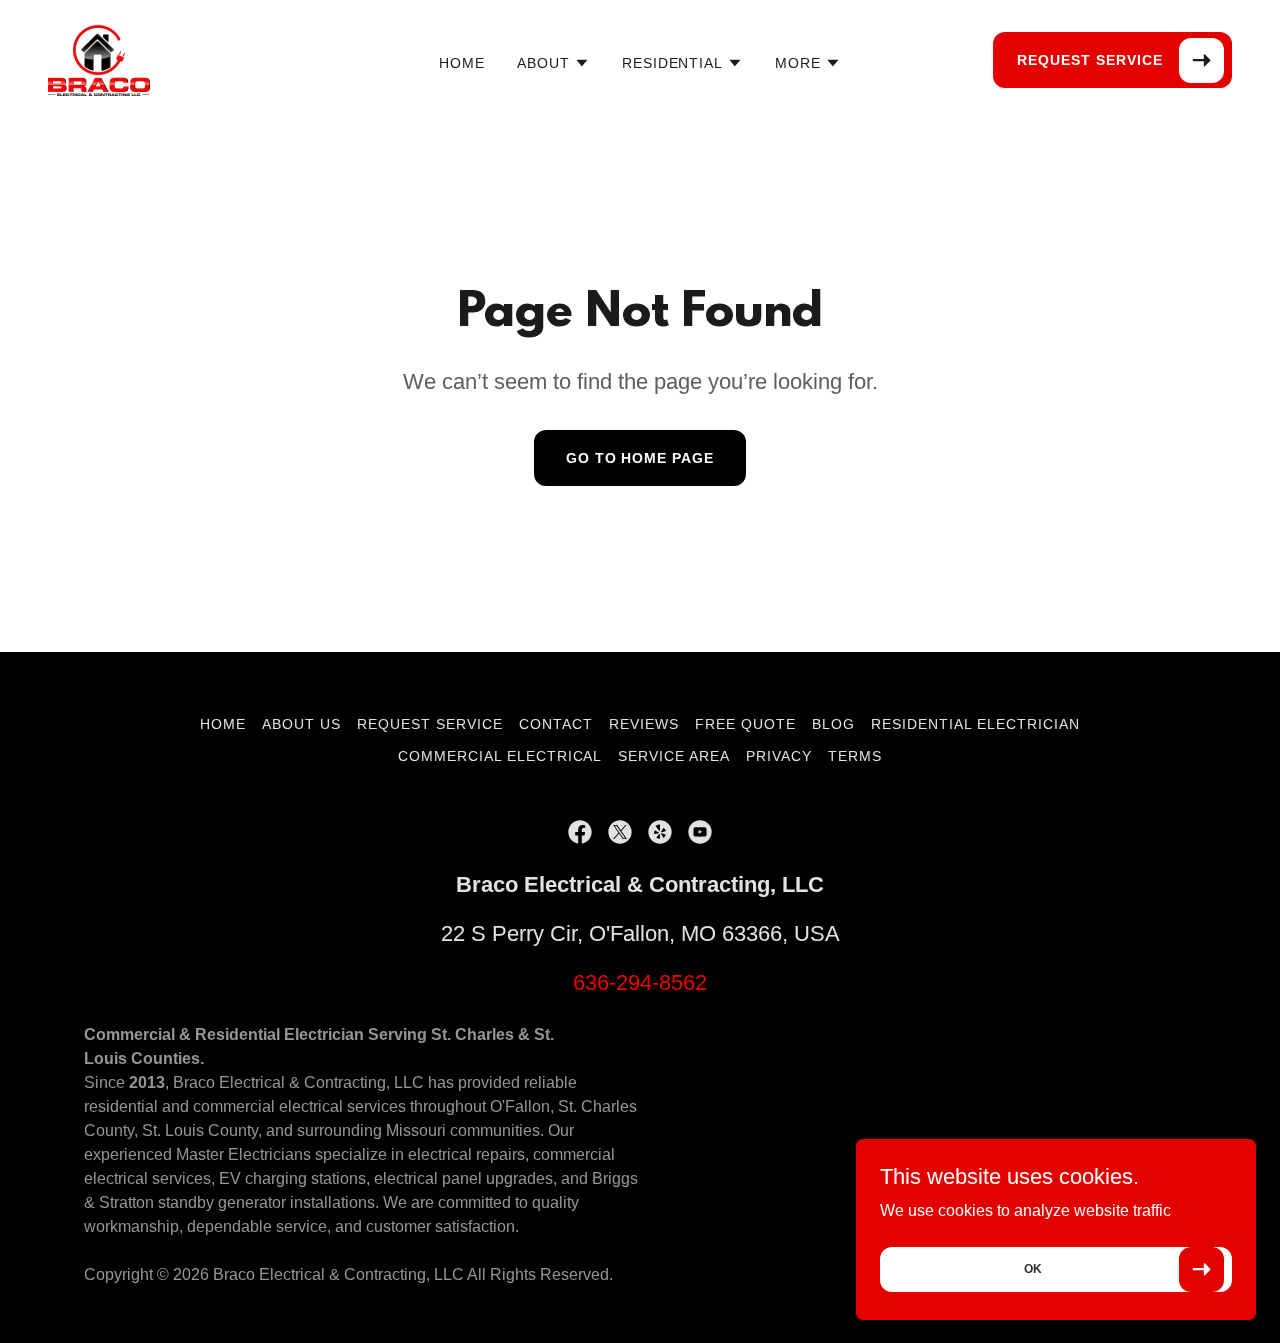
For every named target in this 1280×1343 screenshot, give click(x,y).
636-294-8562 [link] (640, 982)
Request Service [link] (430, 724)
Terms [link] (855, 756)
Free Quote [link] (745, 724)
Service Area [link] (674, 756)
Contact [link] (556, 724)
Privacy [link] (779, 756)
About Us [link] (301, 724)
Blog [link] (833, 724)
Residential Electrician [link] (975, 724)
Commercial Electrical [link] (500, 756)
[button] (553, 63)
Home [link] (462, 63)
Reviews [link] (644, 724)
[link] (99, 58)
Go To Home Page (640, 458)
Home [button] (223, 724)
